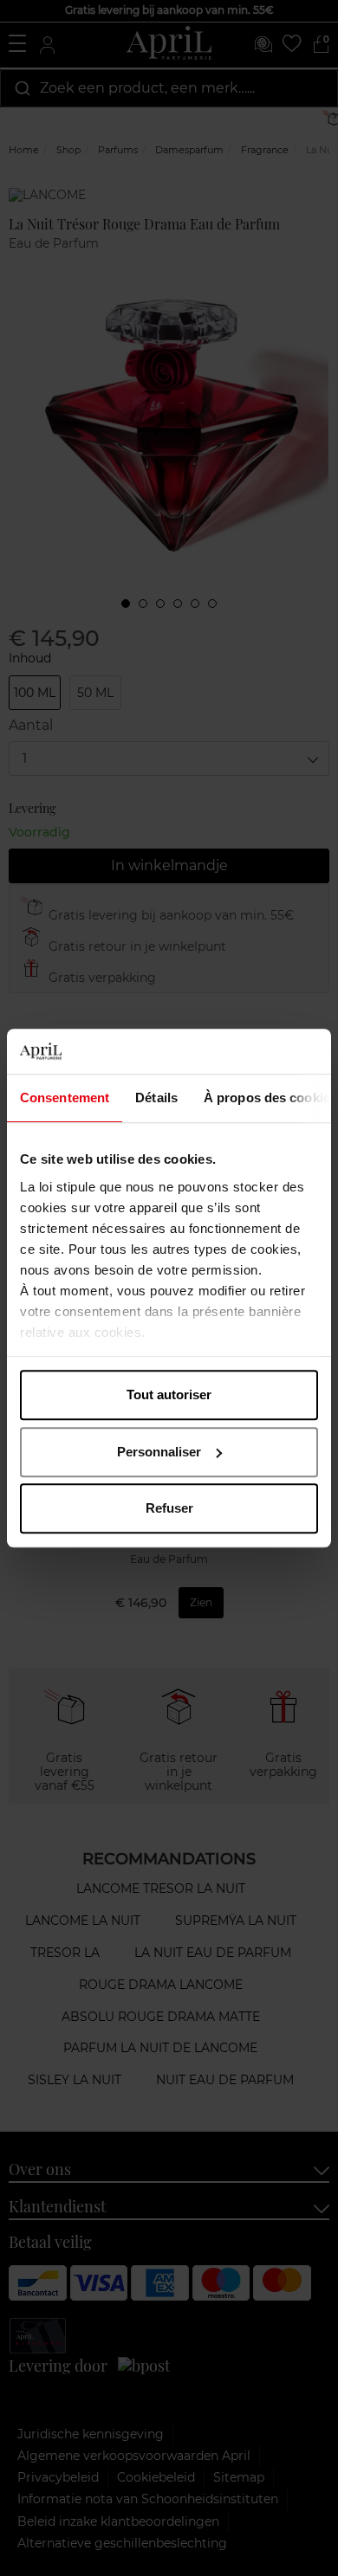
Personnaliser (159, 1452)
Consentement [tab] (65, 1098)
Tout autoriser (169, 1395)
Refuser (169, 1508)
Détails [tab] (156, 1098)
